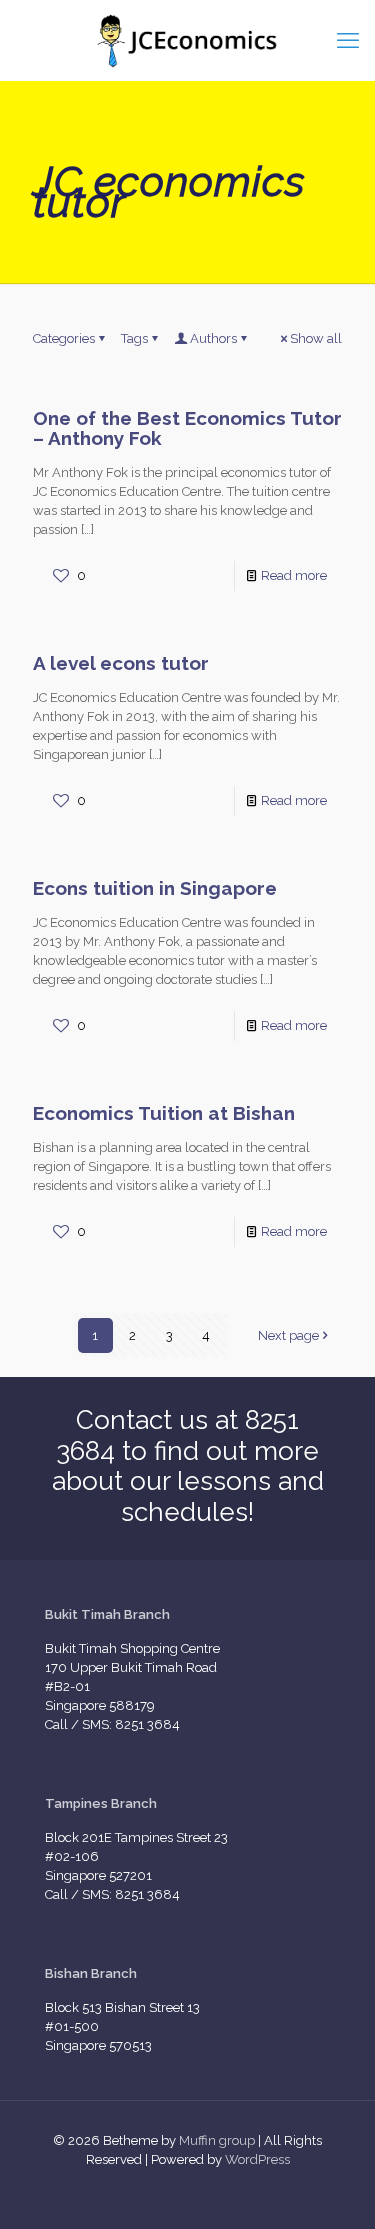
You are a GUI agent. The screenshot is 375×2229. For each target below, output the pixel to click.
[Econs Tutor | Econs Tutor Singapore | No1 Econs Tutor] (187, 40)
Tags (134, 338)
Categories (64, 338)
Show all (316, 338)
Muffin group (217, 2140)
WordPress (257, 2159)
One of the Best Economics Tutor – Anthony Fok (187, 428)
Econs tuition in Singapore (155, 888)
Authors (213, 338)
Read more (294, 575)
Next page (288, 1335)
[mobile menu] (348, 40)
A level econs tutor (121, 663)
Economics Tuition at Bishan (164, 1113)
